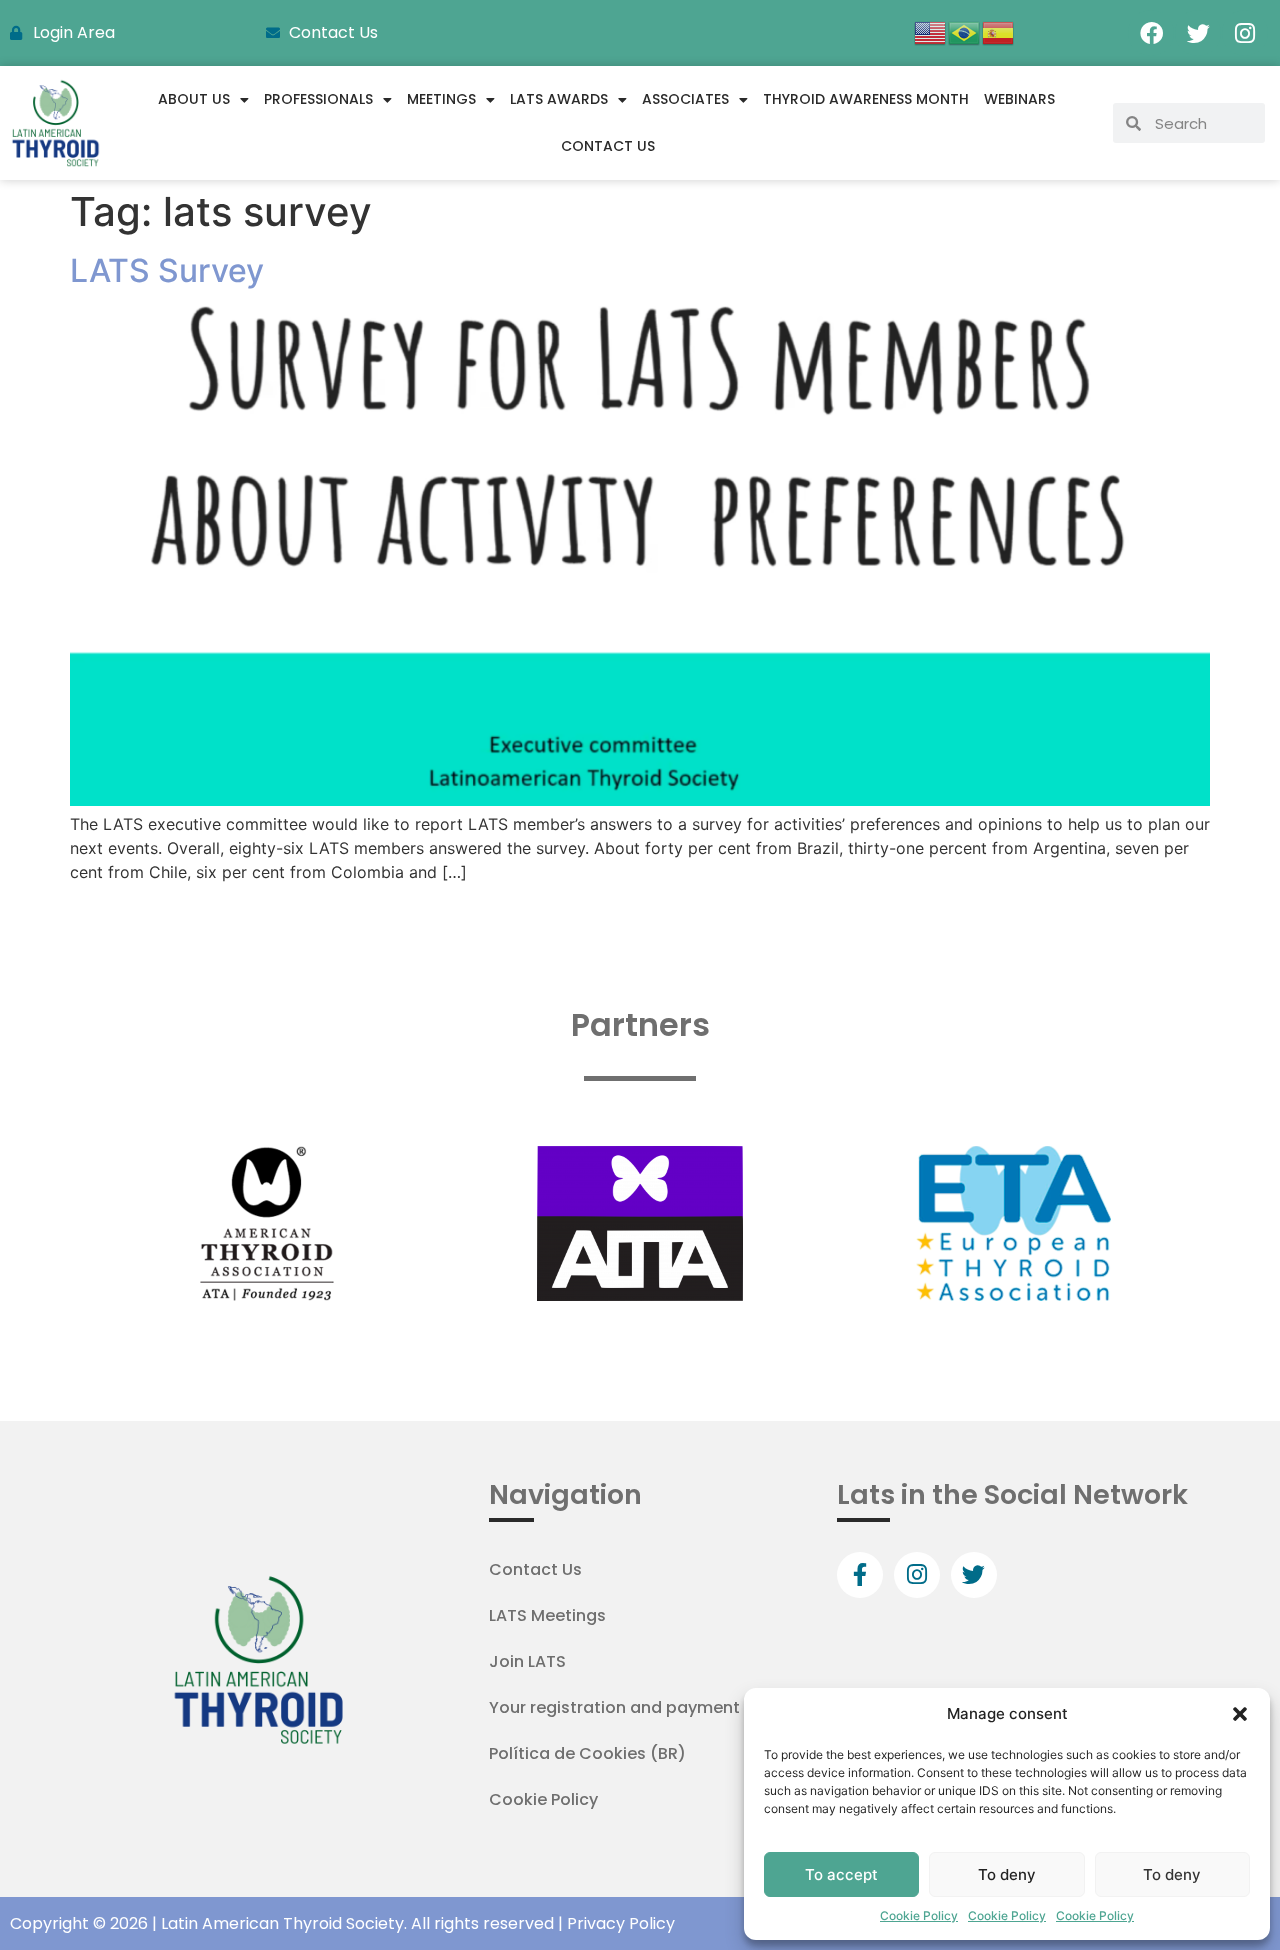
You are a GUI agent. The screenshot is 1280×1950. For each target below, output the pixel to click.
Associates (685, 99)
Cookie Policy (919, 1915)
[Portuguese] (965, 31)
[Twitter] (1198, 33)
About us (194, 99)
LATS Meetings (547, 1615)
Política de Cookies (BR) (587, 1753)
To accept (841, 1874)
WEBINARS (1019, 99)
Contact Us (608, 146)
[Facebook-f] (860, 1575)
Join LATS (527, 1661)
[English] (931, 31)
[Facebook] (1151, 33)
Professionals (318, 99)
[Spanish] (999, 31)
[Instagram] (1245, 33)
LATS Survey (167, 270)
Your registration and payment (614, 1707)
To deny (1007, 1874)
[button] (1240, 1714)
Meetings (441, 99)
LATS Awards (559, 99)
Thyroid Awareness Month (866, 99)
